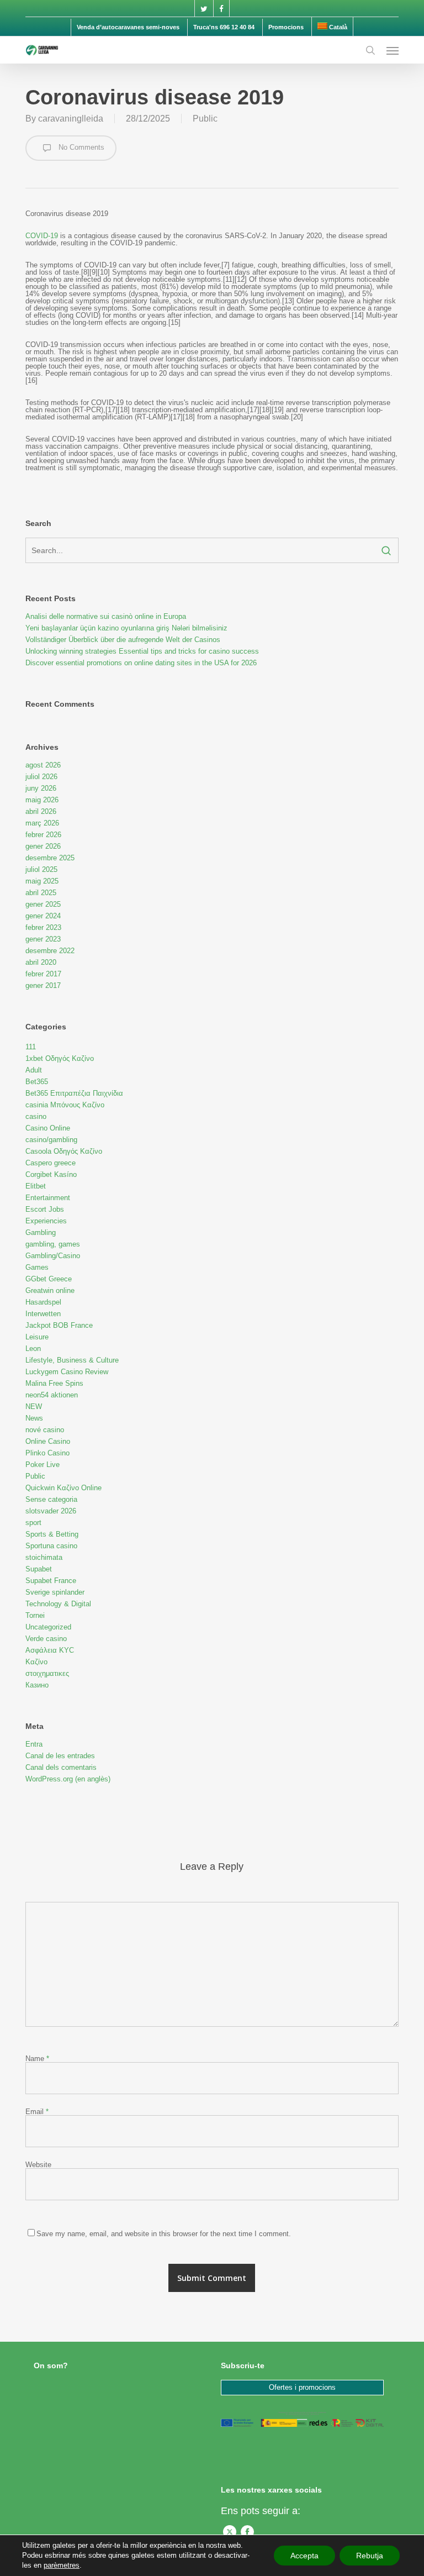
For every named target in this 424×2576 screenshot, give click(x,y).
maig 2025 (42, 881)
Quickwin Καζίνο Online (63, 1488)
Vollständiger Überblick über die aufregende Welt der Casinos (123, 640)
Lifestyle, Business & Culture (72, 1360)
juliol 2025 (41, 869)
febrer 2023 (43, 927)
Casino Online (48, 1128)
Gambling (41, 1232)
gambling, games (53, 1244)
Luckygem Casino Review (67, 1372)
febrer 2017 (43, 974)
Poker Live (43, 1465)
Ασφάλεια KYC (50, 1650)
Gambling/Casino (53, 1256)
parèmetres (62, 2565)
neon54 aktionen (52, 1395)
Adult (34, 1070)
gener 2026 (43, 846)
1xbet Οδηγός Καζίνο (60, 1058)
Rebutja (370, 2556)
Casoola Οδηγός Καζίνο (64, 1151)
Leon (33, 1349)
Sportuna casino (51, 1546)
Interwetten (43, 1314)
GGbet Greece (49, 1279)
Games (37, 1267)
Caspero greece (51, 1163)
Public (205, 119)
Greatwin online (50, 1290)
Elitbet (36, 1186)
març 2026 (42, 823)
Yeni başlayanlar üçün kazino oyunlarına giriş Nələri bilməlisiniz (126, 628)
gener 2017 (43, 985)
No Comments (80, 147)
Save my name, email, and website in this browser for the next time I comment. (164, 2234)
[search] (370, 50)
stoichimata (44, 1557)
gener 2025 (43, 904)
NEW (34, 1407)
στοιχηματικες (47, 1673)
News (34, 1418)
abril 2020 (41, 962)
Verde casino (46, 1639)
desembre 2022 (50, 951)
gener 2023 (43, 939)
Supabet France (51, 1581)
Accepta (304, 2556)
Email (37, 2112)
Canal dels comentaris (61, 1767)
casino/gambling (51, 1140)
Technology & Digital (58, 1604)
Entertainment (48, 1198)
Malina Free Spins (54, 1383)
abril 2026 (41, 811)
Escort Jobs (45, 1209)
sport (33, 1523)
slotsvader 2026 (51, 1511)
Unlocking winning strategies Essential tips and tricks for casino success (142, 651)
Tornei (35, 1615)
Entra (34, 1744)
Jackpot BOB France (59, 1325)
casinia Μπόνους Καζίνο (65, 1105)
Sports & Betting (52, 1534)
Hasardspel (43, 1302)
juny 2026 (41, 788)
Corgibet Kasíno (51, 1174)
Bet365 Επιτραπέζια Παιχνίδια (74, 1093)
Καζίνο (36, 1662)
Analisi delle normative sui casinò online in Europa (106, 616)
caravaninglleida (71, 119)
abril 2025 (41, 893)
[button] (393, 50)
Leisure (37, 1337)
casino (36, 1116)
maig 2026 (42, 800)
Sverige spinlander (55, 1592)
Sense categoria (51, 1499)
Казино (37, 1685)
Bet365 (37, 1082)
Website (38, 2165)
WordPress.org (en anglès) (68, 1779)
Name (37, 2059)
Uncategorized (48, 1627)
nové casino (45, 1430)
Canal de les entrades (60, 1756)
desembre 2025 (50, 858)
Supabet (39, 1569)
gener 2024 (43, 916)
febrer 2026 (43, 835)
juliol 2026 (41, 777)
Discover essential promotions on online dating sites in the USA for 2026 (141, 663)
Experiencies (46, 1221)
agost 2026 (43, 765)
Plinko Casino (47, 1453)
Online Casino (48, 1441)
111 (31, 1047)
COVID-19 (42, 236)
